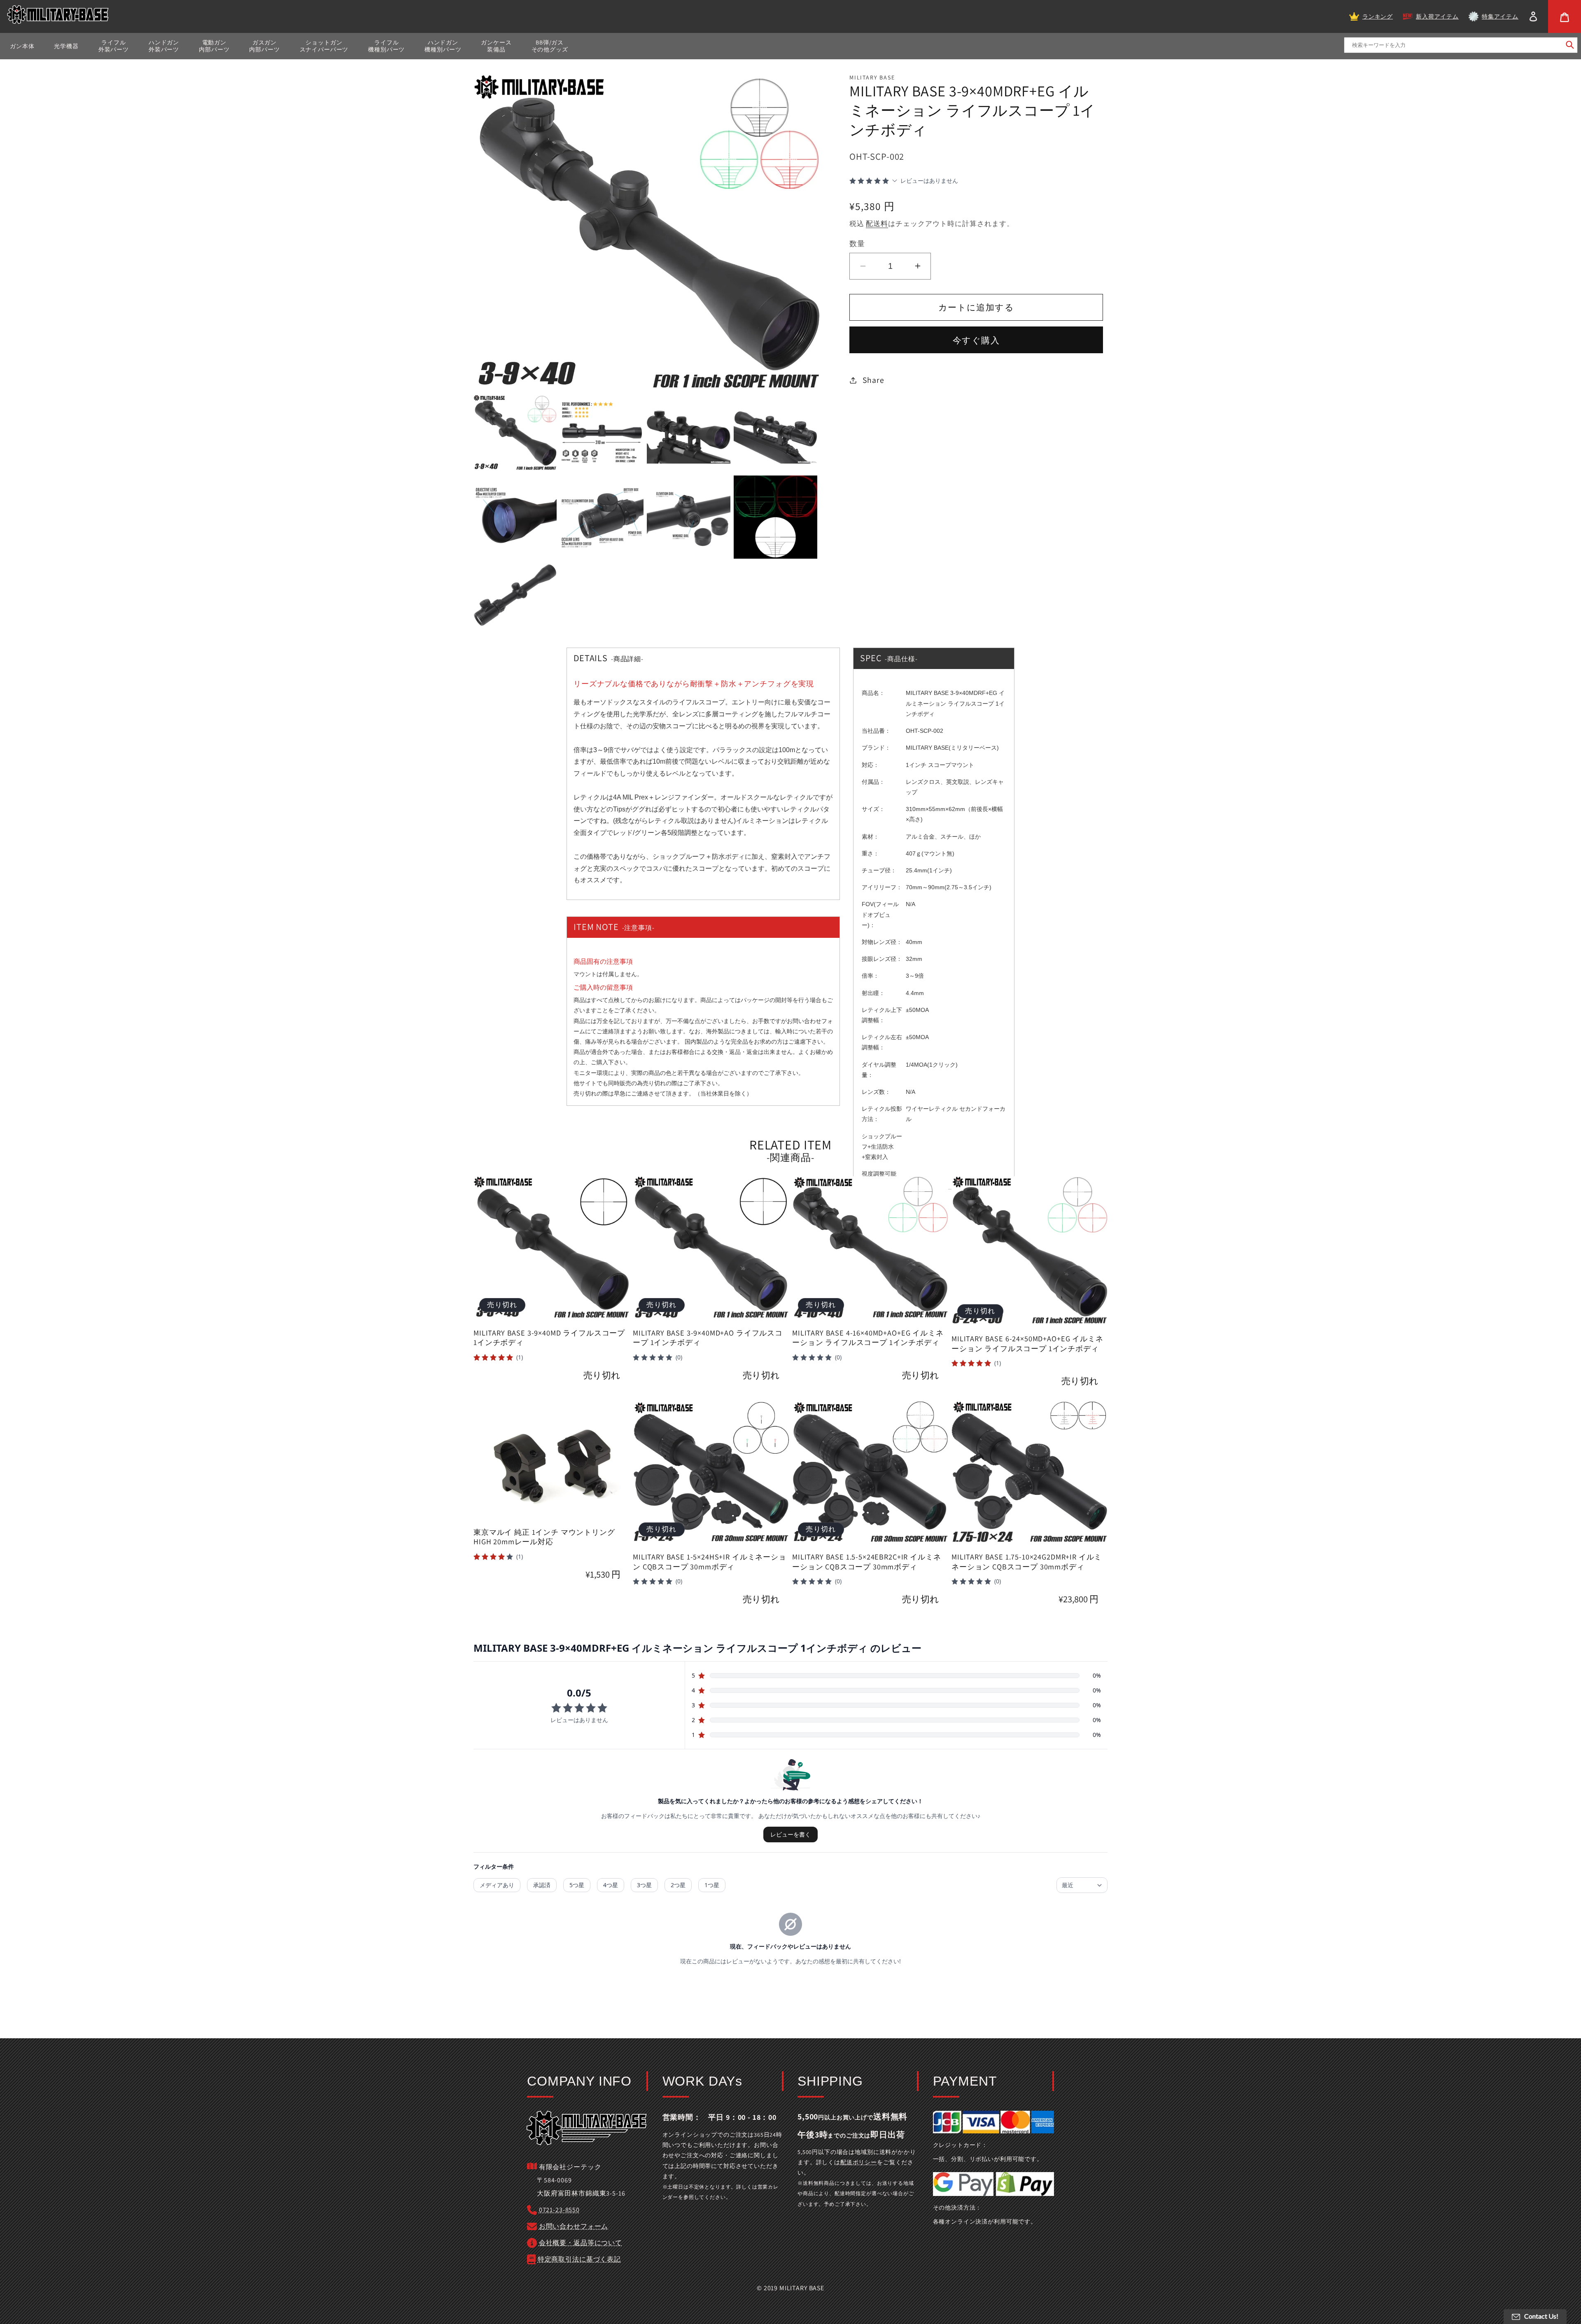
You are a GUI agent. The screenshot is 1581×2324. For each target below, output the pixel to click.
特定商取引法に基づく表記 (579, 2259)
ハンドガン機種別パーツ (443, 46)
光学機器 (66, 46)
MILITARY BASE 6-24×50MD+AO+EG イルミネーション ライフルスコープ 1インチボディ (1027, 1344)
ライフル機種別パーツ (386, 46)
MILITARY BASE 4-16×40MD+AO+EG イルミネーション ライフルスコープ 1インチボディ (868, 1338)
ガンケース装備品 (496, 46)
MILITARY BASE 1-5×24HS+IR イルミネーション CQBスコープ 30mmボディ (710, 1562)
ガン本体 (22, 46)
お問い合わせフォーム (574, 2226)
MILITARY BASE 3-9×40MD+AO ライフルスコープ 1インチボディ (708, 1338)
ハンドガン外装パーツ (164, 46)
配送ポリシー (859, 2162)
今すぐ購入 (976, 340)
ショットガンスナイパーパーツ (324, 46)
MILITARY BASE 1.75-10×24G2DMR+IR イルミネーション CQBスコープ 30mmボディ (1027, 1562)
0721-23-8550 (559, 2210)
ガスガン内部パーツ (264, 46)
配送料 (877, 224)
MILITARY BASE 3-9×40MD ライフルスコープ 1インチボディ (549, 1338)
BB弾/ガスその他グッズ (550, 46)
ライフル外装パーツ (114, 46)
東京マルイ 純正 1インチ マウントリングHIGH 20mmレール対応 (544, 1537)
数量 (857, 243)
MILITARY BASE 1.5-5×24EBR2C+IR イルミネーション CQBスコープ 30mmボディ (866, 1562)
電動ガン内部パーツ (214, 46)
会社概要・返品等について (581, 2243)
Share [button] (873, 380)
